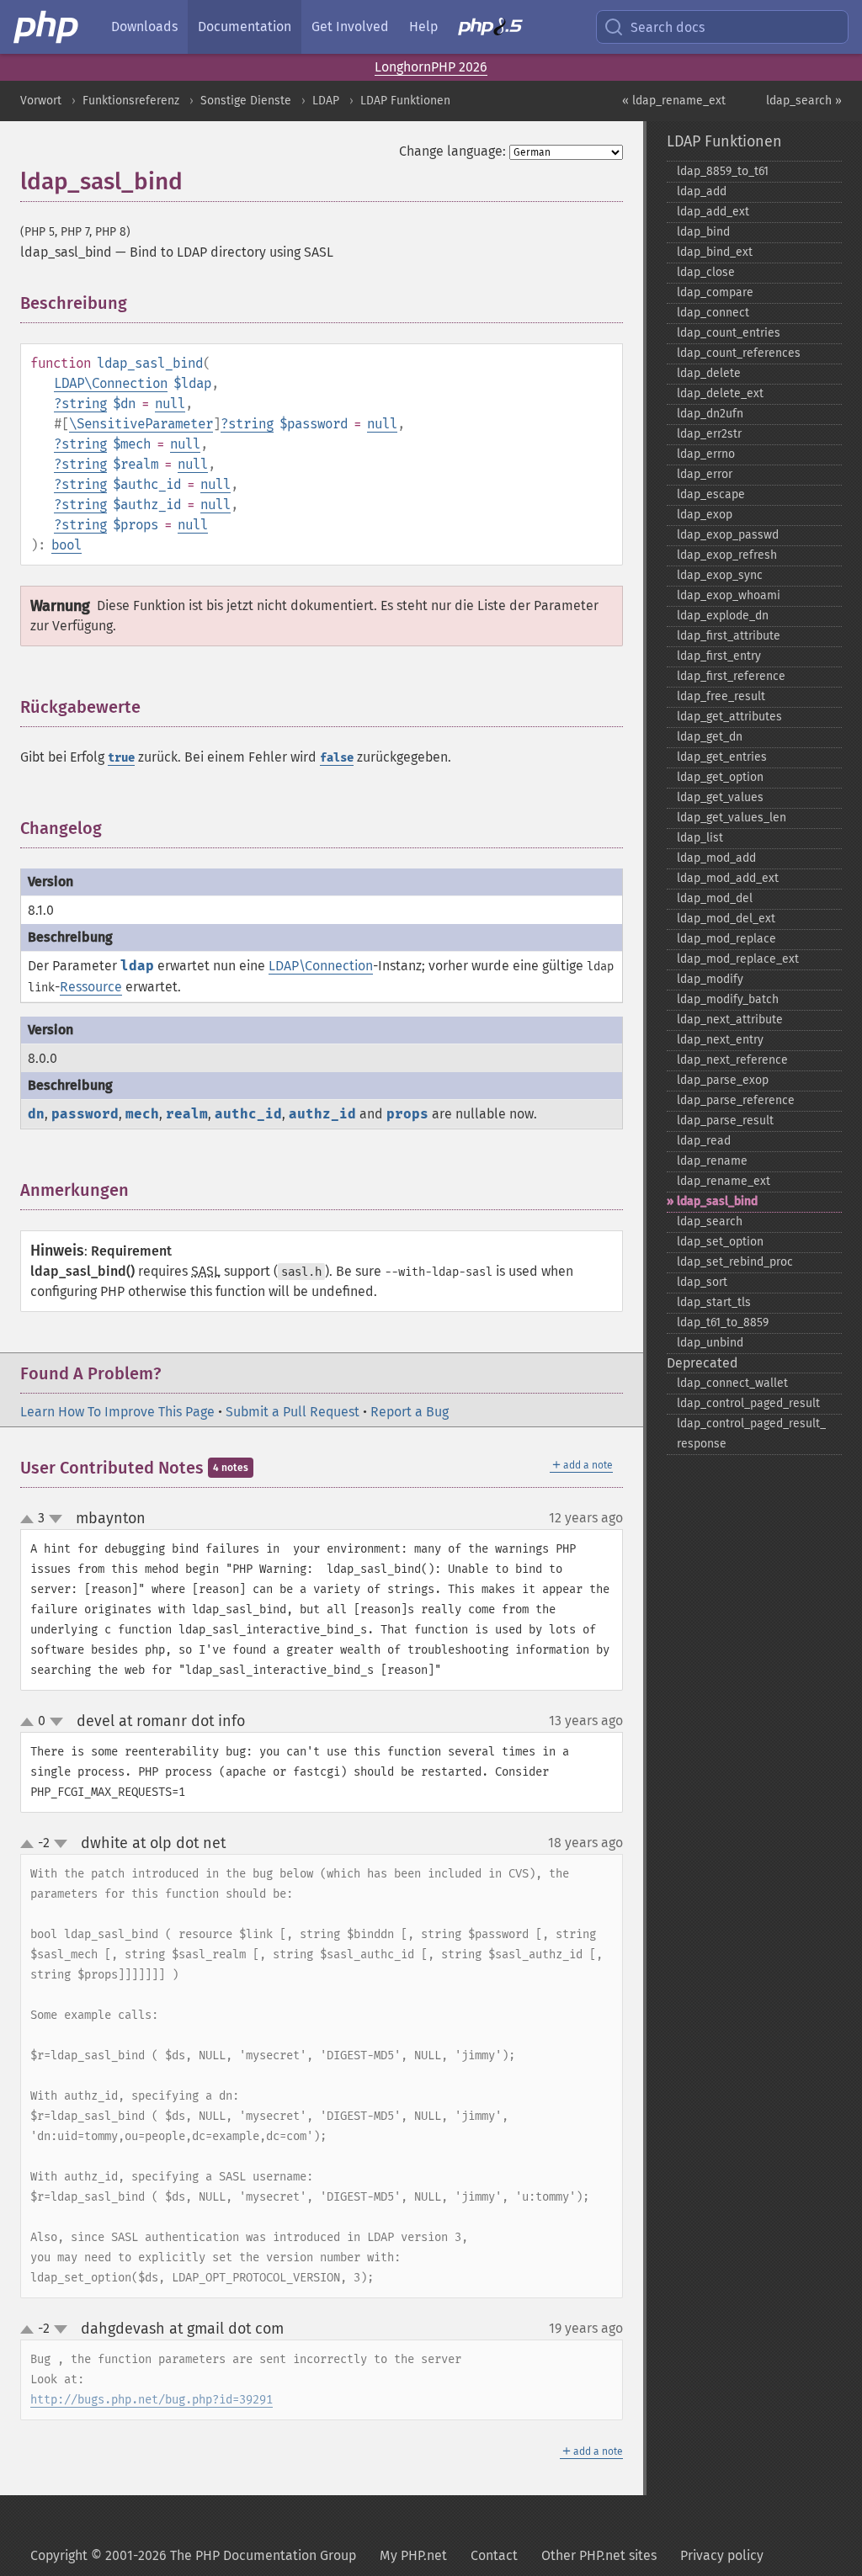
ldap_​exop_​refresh (727, 555)
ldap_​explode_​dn (723, 616)
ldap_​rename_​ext (724, 1181)
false (337, 758)
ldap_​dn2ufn (710, 414)
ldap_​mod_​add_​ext (728, 878)
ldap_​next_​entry (720, 1040)
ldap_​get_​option (720, 777)
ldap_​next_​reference (732, 1060)
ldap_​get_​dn (710, 737)
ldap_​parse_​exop (723, 1080)
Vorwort (41, 101)
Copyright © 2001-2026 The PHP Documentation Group (193, 2555)
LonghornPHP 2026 (431, 67)
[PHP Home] (47, 27)
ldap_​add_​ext (713, 212)
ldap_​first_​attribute (729, 636)
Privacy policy (722, 2555)
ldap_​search (710, 1222)
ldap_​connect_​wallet (732, 1383)
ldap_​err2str (709, 434)
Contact (494, 2555)
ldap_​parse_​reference (736, 1100)
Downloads (144, 27)
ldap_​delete (709, 373)
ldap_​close (706, 272)
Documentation (245, 27)
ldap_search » (804, 101)
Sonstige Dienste (246, 101)
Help (423, 27)
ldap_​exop (705, 515)
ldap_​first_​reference (731, 676)
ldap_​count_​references (739, 353)
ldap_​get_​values (720, 797)
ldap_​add (702, 191)
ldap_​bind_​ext (715, 252)
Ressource (91, 987)
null (170, 404)
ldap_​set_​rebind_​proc (735, 1262)
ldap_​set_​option (720, 1242)
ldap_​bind (703, 232)
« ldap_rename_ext (674, 101)
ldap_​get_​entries (722, 757)
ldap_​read (704, 1141)
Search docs (668, 27)
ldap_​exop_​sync (720, 575)
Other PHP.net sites (599, 2555)
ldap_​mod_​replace (726, 939)
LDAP (326, 101)
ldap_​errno (706, 454)
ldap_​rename (712, 1161)
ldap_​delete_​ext (720, 393)
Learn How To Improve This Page (117, 1412)
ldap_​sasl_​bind (717, 1201)
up (30, 1520)
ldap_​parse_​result (725, 1121)
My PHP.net (413, 2555)
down (56, 1519)
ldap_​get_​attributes (729, 717)
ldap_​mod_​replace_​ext (738, 959)
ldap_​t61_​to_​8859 (723, 1323)
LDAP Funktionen (405, 101)
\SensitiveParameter (141, 424)
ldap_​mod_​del (715, 898)
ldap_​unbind (710, 1343)
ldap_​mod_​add (716, 858)
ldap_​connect (713, 313)
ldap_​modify (710, 979)
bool (67, 545)
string (84, 404)
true (121, 758)
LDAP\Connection (111, 383)
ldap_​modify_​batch (728, 999)
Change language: (452, 151)
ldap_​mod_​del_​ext (726, 919)
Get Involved (350, 27)
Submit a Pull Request (293, 1412)
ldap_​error (705, 474)
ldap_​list (700, 838)
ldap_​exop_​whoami (729, 595)
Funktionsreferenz (131, 101)
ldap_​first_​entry (719, 656)
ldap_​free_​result (721, 696)
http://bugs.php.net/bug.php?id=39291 (152, 2400)
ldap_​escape (711, 494)
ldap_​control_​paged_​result (748, 1403)
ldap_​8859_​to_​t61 (723, 171)
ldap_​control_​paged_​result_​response (751, 1434)
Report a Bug (410, 1412)
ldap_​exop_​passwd (728, 535)
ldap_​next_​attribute (730, 1020)
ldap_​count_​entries (729, 333)
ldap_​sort (702, 1282)
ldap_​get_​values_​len (732, 818)
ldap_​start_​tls (714, 1302)
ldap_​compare (715, 292)
